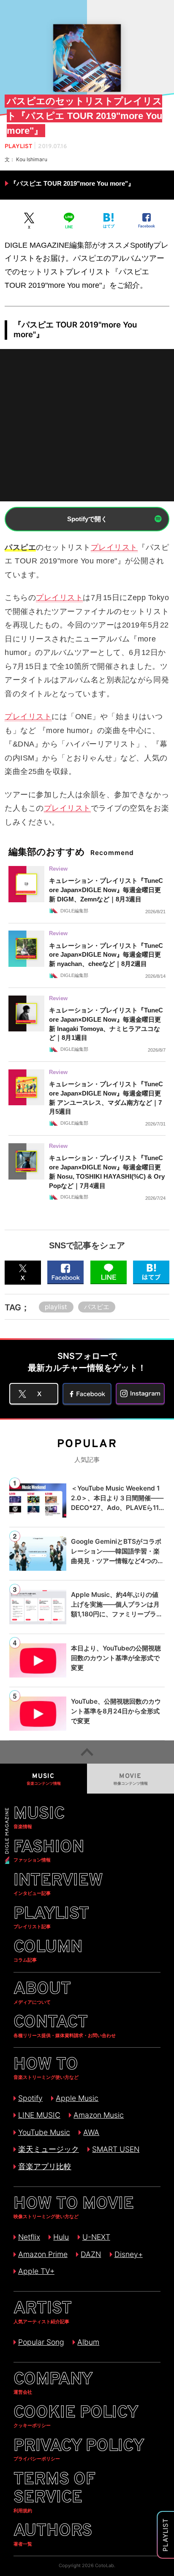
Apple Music (77, 2098)
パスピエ (97, 1307)
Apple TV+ (36, 2271)
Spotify (30, 2098)
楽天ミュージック (49, 2149)
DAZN (91, 2254)
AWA (91, 2132)
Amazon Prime (43, 2254)
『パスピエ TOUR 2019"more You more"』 (72, 183)
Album (88, 2342)
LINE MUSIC (39, 2115)
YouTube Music (44, 2132)
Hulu (61, 2237)
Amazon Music (99, 2115)
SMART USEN (116, 2149)
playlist (56, 1307)
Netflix (29, 2237)
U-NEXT (96, 2237)
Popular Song (41, 2342)
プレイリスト (114, 547)
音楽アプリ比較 (45, 2166)
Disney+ (129, 2254)
